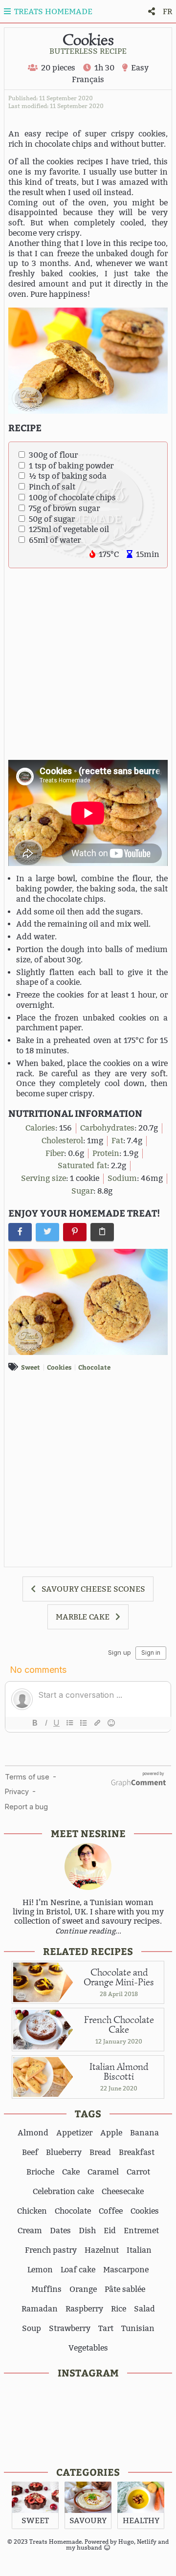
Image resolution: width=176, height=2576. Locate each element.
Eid (110, 2231)
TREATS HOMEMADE (52, 11)
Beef (30, 2152)
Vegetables (88, 2348)
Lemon (40, 2270)
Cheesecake (123, 2191)
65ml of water (55, 540)
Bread (100, 2152)
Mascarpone (126, 2270)
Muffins (46, 2289)
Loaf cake (78, 2270)
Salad (144, 2309)
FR (167, 11)
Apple (111, 2133)
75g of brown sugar (64, 508)
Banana (144, 2133)
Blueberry (64, 2152)
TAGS (88, 2113)
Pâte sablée (125, 2289)
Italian (139, 2250)
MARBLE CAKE (83, 1617)
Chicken (32, 2211)
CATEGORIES (88, 2472)
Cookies (59, 1367)
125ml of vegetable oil (69, 529)
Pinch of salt (52, 487)
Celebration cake (63, 2191)
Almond (33, 2133)
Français (88, 79)
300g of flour (53, 455)
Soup (32, 2328)
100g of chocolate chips (72, 498)
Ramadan (40, 2309)
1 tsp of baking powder (71, 466)
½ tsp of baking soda (68, 476)
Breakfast (137, 2152)
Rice (119, 2309)
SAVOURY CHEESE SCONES (93, 1589)
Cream (30, 2231)
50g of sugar (52, 519)
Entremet (141, 2231)
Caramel (103, 2172)
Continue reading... (88, 1931)
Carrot (138, 2172)
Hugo (126, 2542)
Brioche (40, 2172)
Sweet (31, 1367)
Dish (87, 2231)
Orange (83, 2289)
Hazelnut (102, 2250)
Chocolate (94, 1367)
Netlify (147, 2542)
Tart (106, 2328)
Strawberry (70, 2328)
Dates (60, 2231)
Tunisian (138, 2328)
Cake (71, 2172)
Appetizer (74, 2133)
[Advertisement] (88, 664)
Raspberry (84, 2309)
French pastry (51, 2250)
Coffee (111, 2211)
